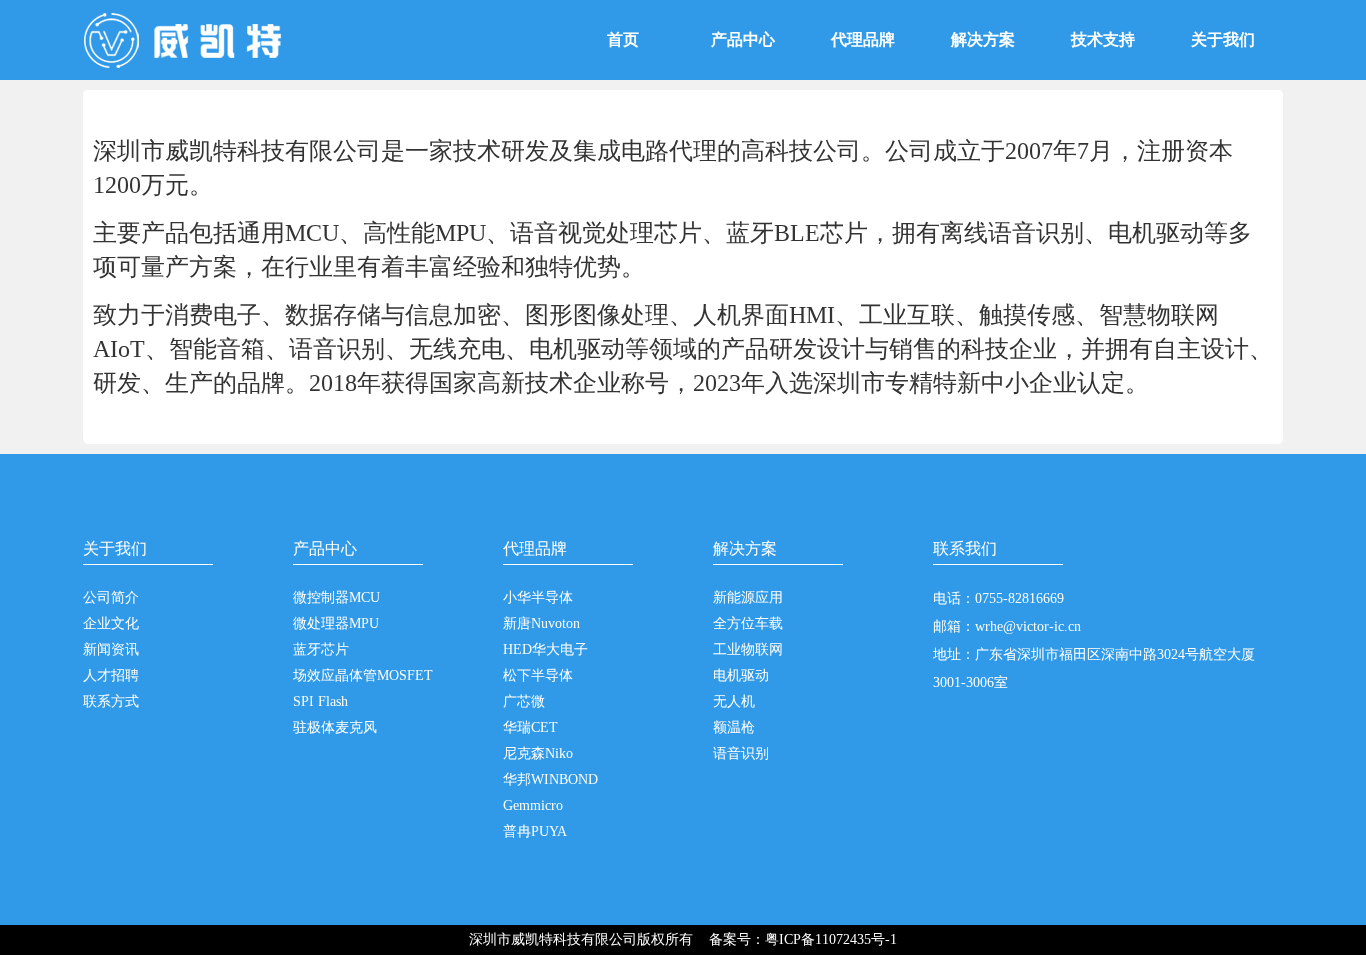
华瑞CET (530, 727)
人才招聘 (111, 675)
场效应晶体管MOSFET (363, 675)
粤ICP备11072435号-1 (831, 939)
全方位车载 (748, 623)
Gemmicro (533, 805)
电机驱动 (741, 675)
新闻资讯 (111, 649)
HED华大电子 (545, 649)
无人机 (734, 701)
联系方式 (111, 701)
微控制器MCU (336, 597)
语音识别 (741, 753)
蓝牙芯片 (321, 649)
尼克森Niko (538, 753)
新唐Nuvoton (541, 623)
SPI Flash (320, 701)
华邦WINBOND (550, 779)
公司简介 (111, 597)
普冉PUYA (535, 831)
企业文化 (111, 623)
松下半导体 (538, 675)
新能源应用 (748, 597)
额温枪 (734, 727)
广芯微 (524, 701)
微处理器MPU (336, 623)
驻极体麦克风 (335, 727)
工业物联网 (748, 649)
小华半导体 (538, 597)
